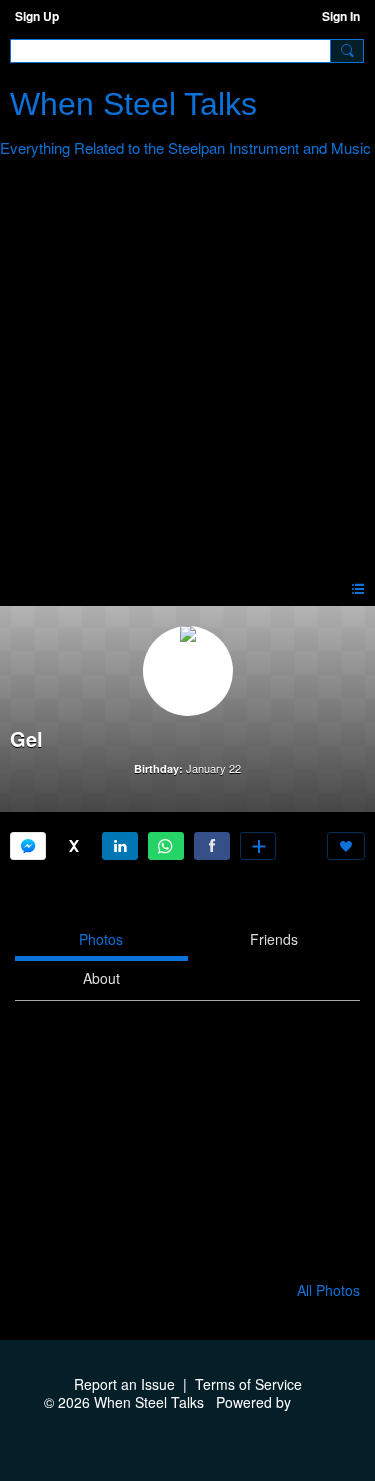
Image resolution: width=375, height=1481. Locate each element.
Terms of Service (248, 1384)
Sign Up (37, 16)
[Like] (346, 846)
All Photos (328, 1290)
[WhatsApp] (166, 846)
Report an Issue (124, 1384)
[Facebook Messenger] (28, 846)
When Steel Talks (133, 104)
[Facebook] (212, 846)
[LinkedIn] (120, 846)
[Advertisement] (187, 372)
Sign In (341, 16)
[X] (74, 846)
